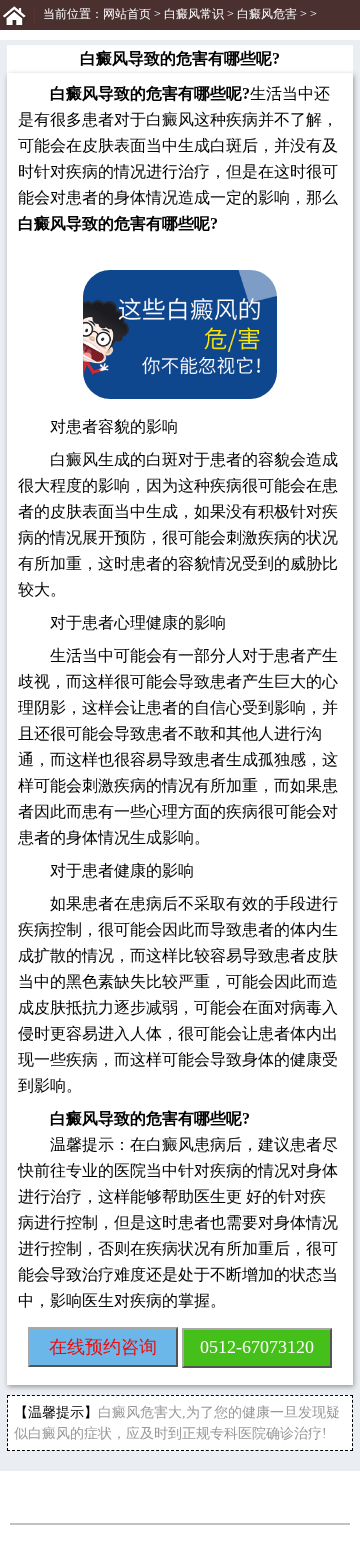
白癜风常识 (194, 14)
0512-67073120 (257, 1347)
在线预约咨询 (103, 1347)
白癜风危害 (267, 14)
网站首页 (127, 14)
